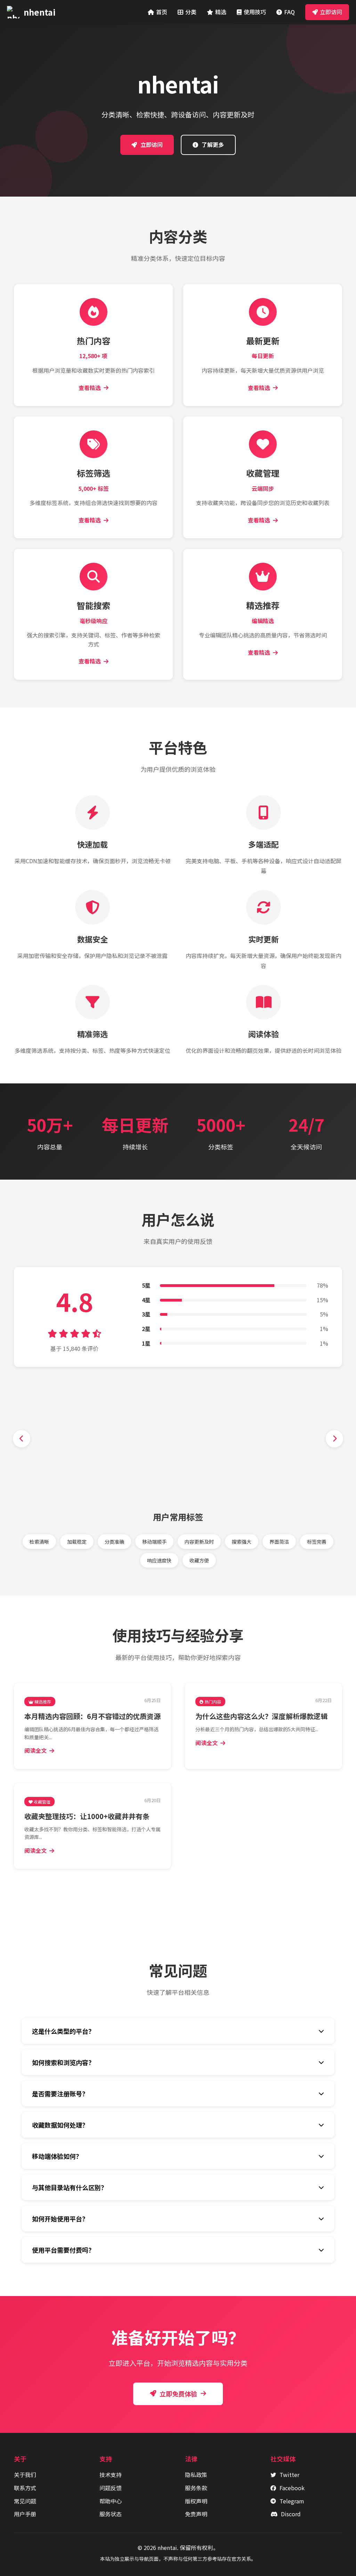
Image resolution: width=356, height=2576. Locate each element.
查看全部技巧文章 (182, 1892)
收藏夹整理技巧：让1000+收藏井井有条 (87, 1816)
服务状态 (111, 2514)
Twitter (289, 2475)
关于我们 (25, 2475)
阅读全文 (35, 1750)
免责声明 (196, 2514)
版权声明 (196, 2501)
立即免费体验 (178, 2394)
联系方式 (25, 2488)
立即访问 (331, 12)
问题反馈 (111, 2488)
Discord (291, 2514)
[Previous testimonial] (22, 1439)
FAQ (289, 12)
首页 (162, 12)
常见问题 (25, 2501)
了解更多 (213, 145)
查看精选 (90, 388)
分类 (191, 12)
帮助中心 (111, 2501)
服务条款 (196, 2488)
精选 (221, 12)
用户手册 (25, 2514)
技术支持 (111, 2475)
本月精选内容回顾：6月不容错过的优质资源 (92, 1716)
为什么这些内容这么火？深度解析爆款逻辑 (261, 1716)
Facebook (292, 2488)
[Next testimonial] (334, 1439)
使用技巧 (255, 12)
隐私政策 (196, 2475)
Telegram (292, 2501)
